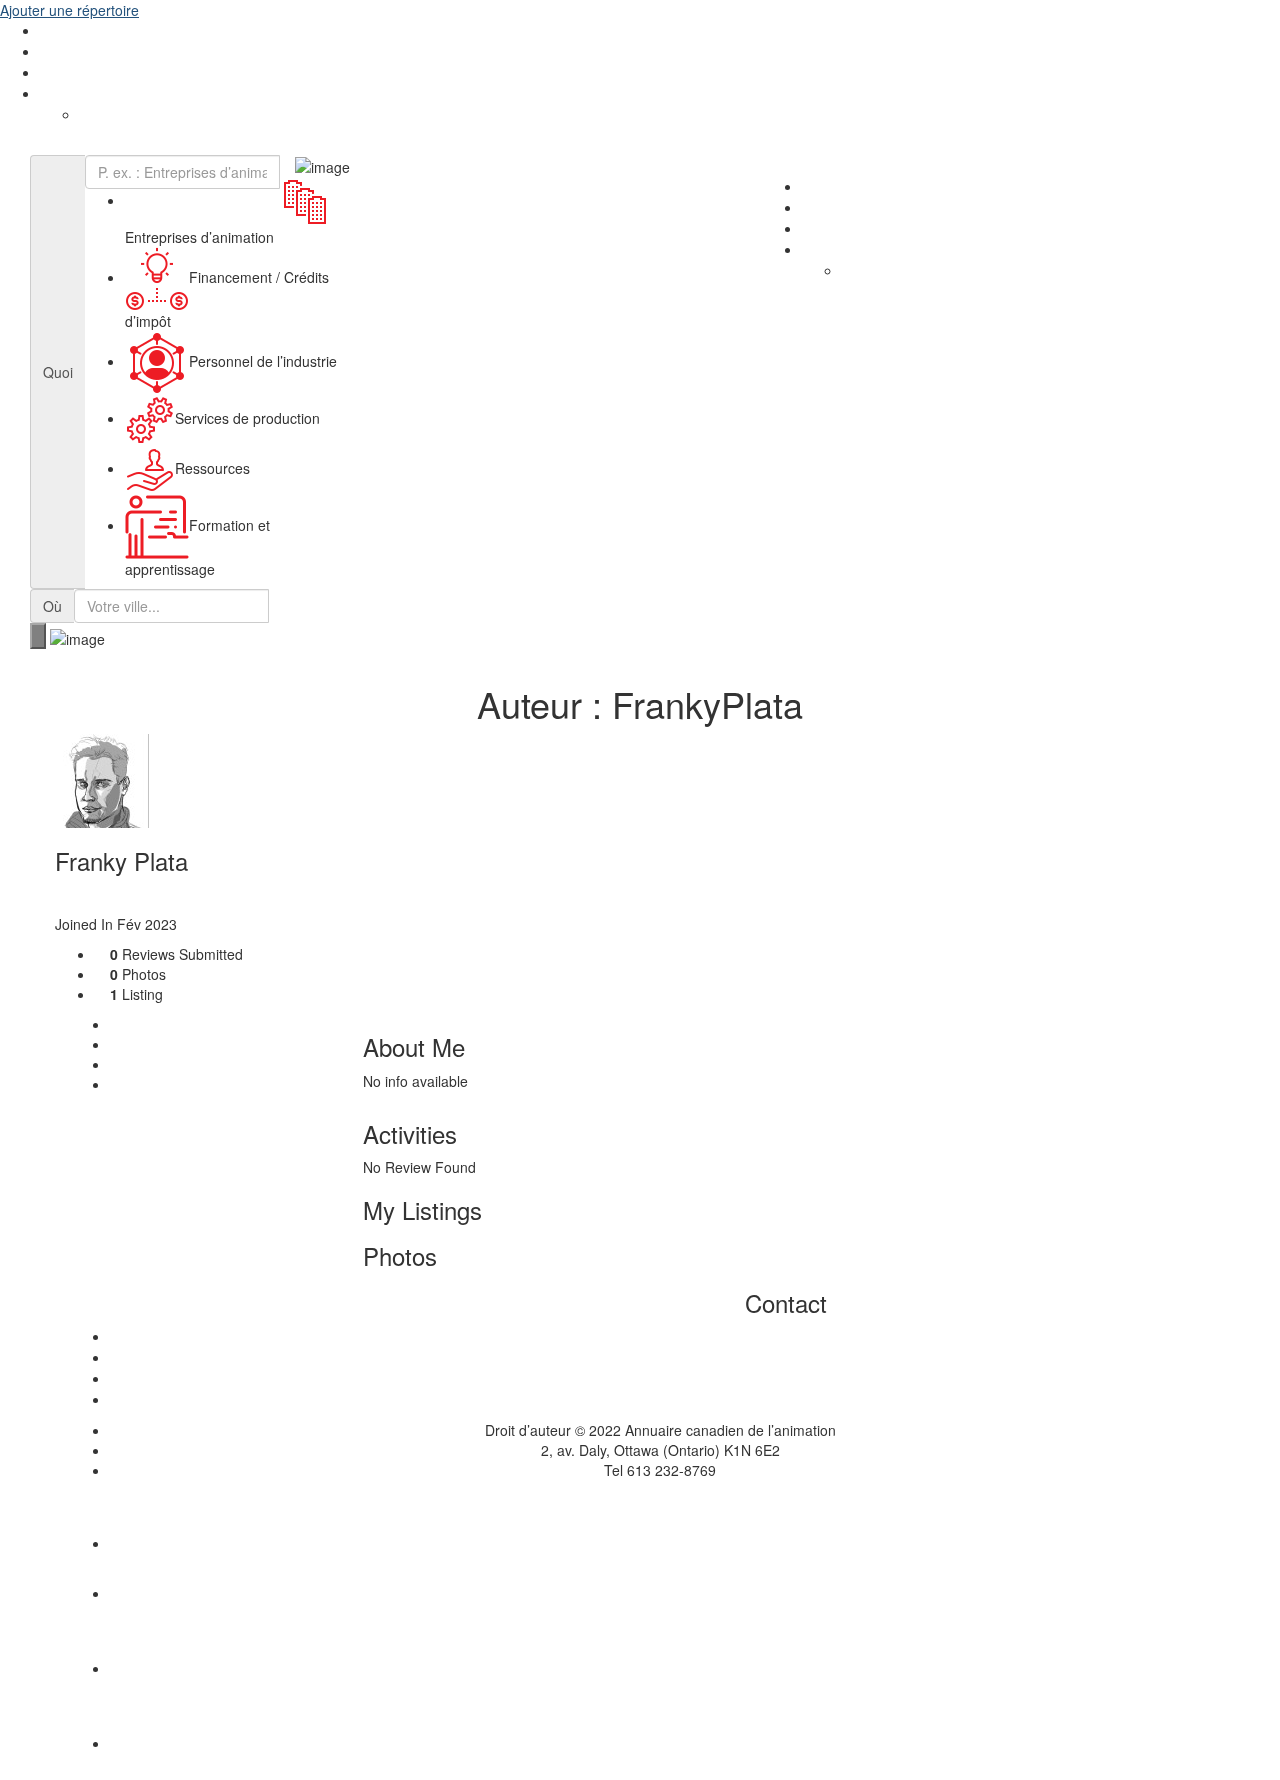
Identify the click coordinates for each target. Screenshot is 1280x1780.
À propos (68, 31)
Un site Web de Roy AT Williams (640, 1500)
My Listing (155, 1044)
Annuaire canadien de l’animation (120, 145)
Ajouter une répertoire (69, 10)
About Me (153, 1024)
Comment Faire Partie (109, 52)
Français (106, 115)
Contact (147, 1084)
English (62, 94)
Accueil (660, 1337)
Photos (145, 1064)
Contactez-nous (91, 73)
